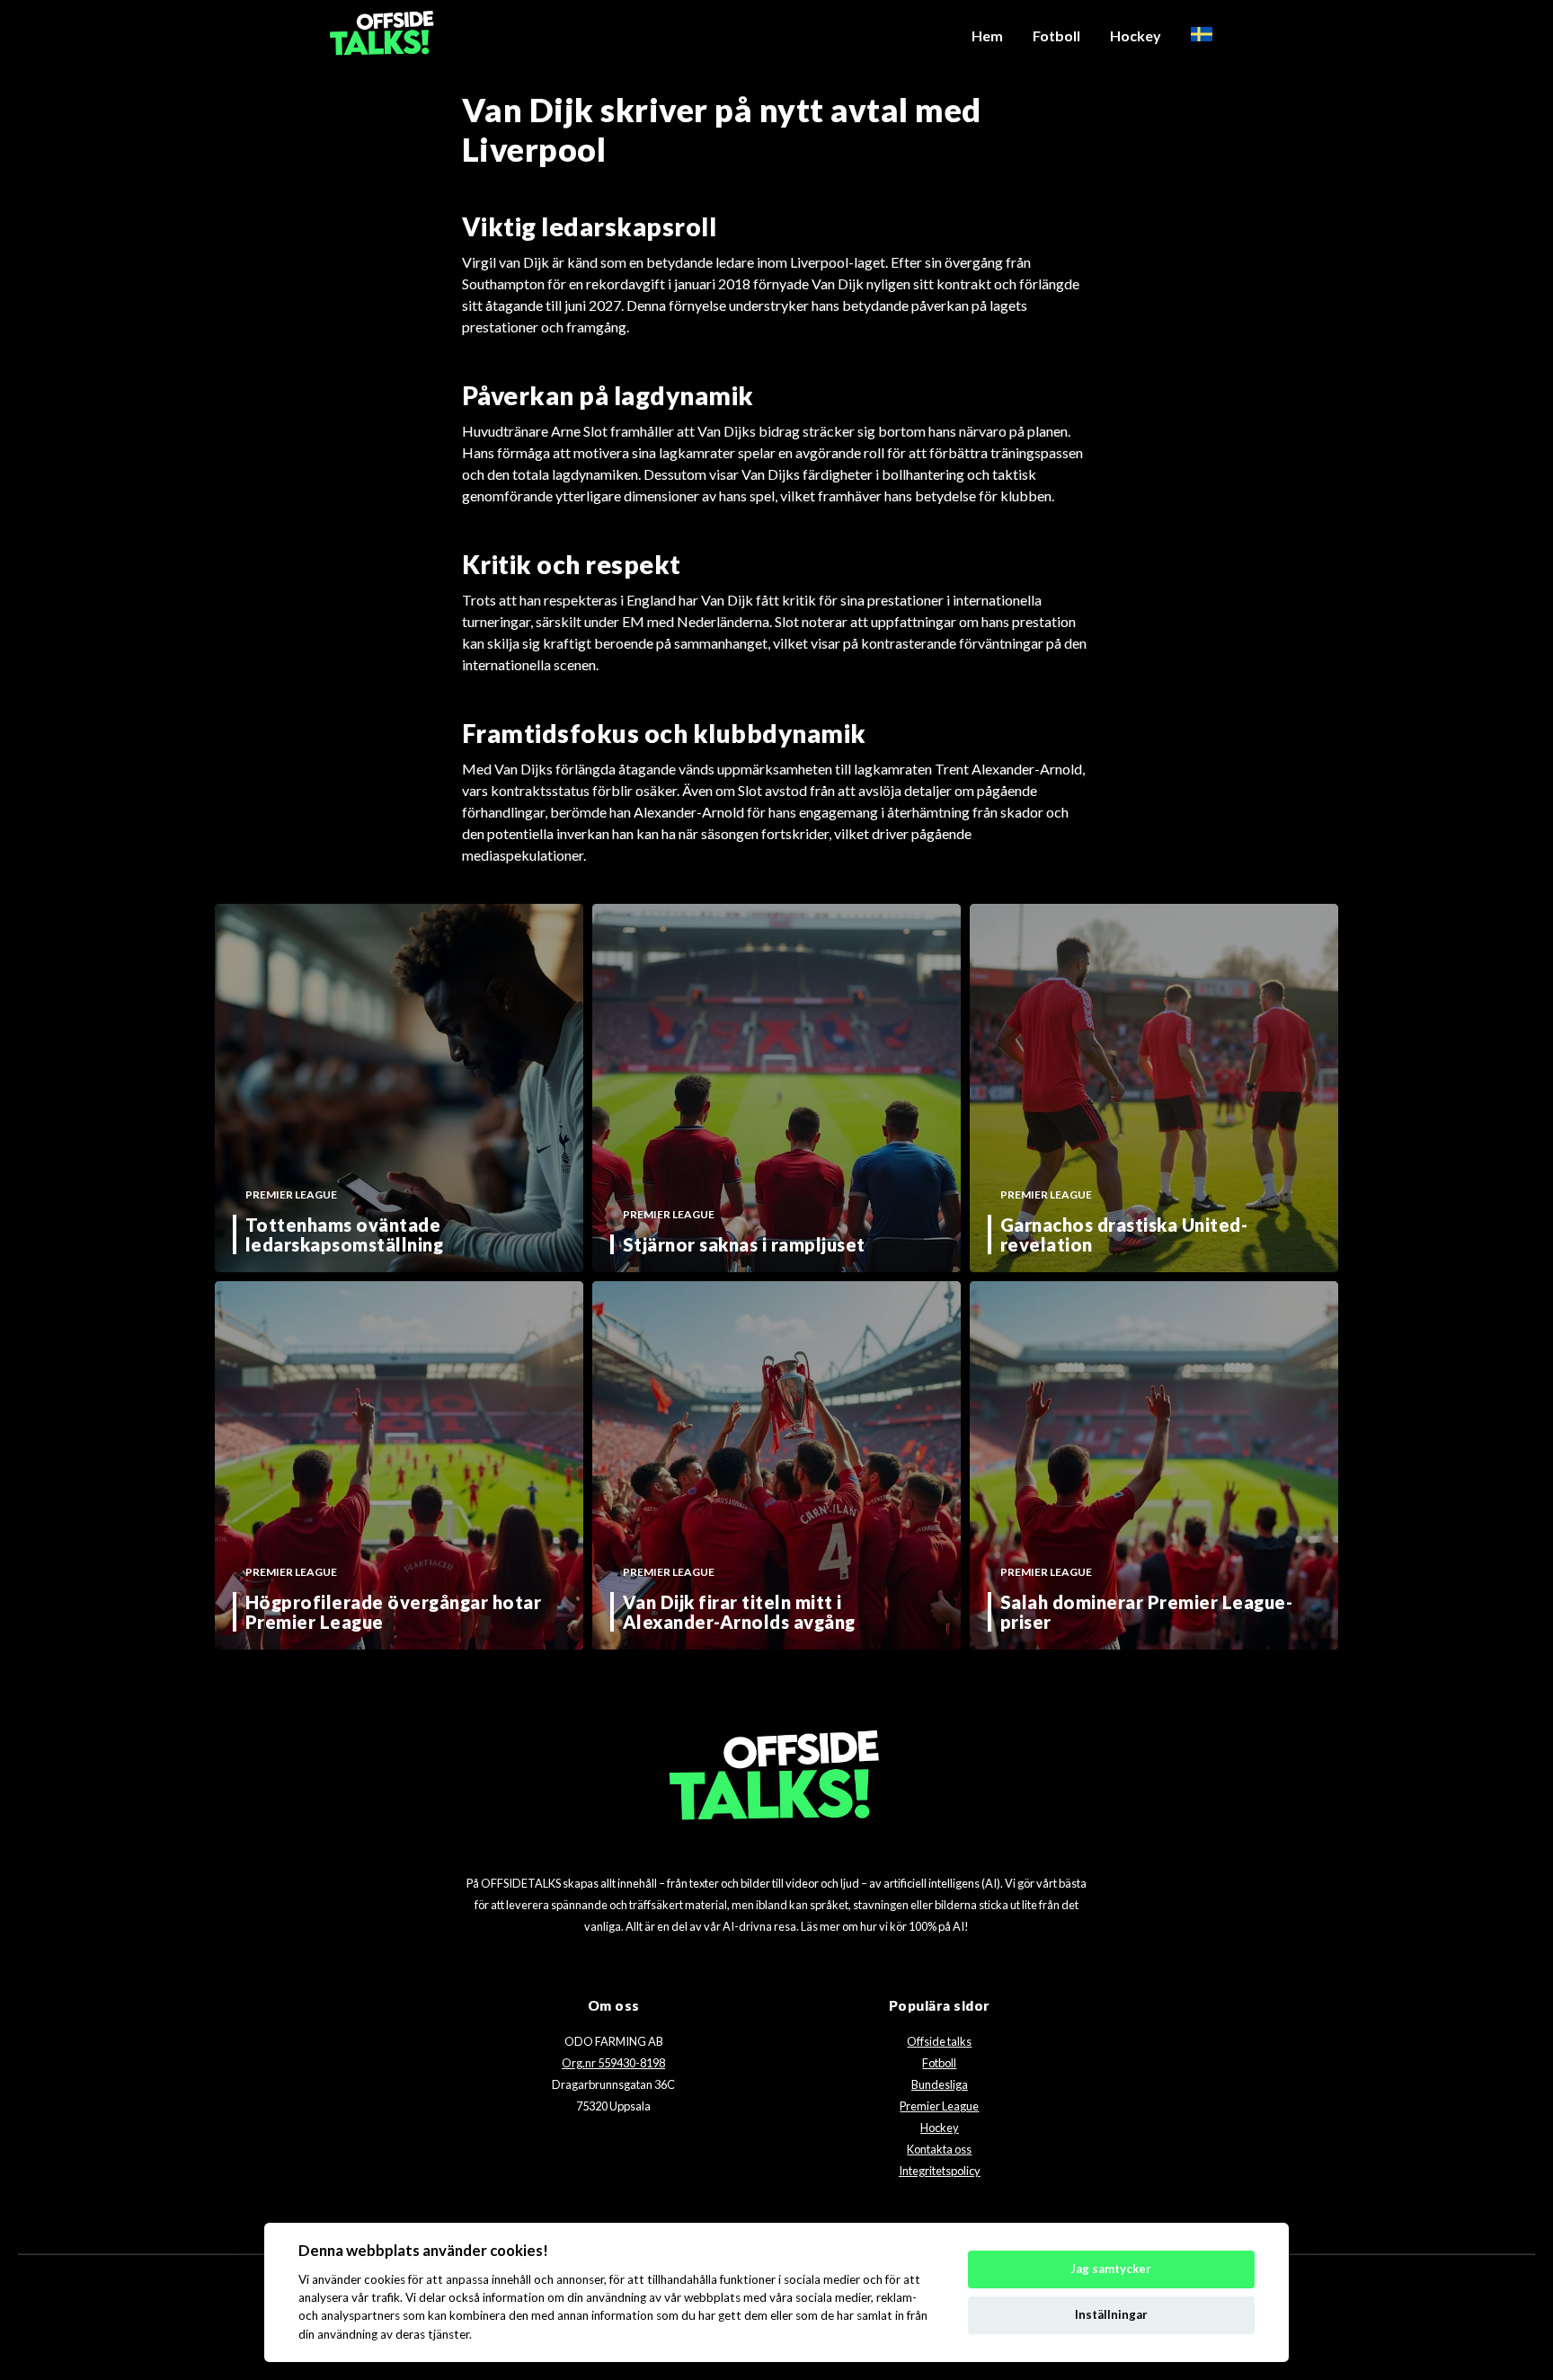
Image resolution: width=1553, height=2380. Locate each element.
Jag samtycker (1111, 2269)
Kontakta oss (939, 2149)
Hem (987, 35)
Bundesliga (940, 2084)
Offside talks (939, 2041)
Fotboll (1056, 35)
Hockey (1136, 35)
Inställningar (1111, 2314)
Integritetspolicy (940, 2171)
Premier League (939, 2106)
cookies (385, 2279)
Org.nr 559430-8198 (613, 2063)
